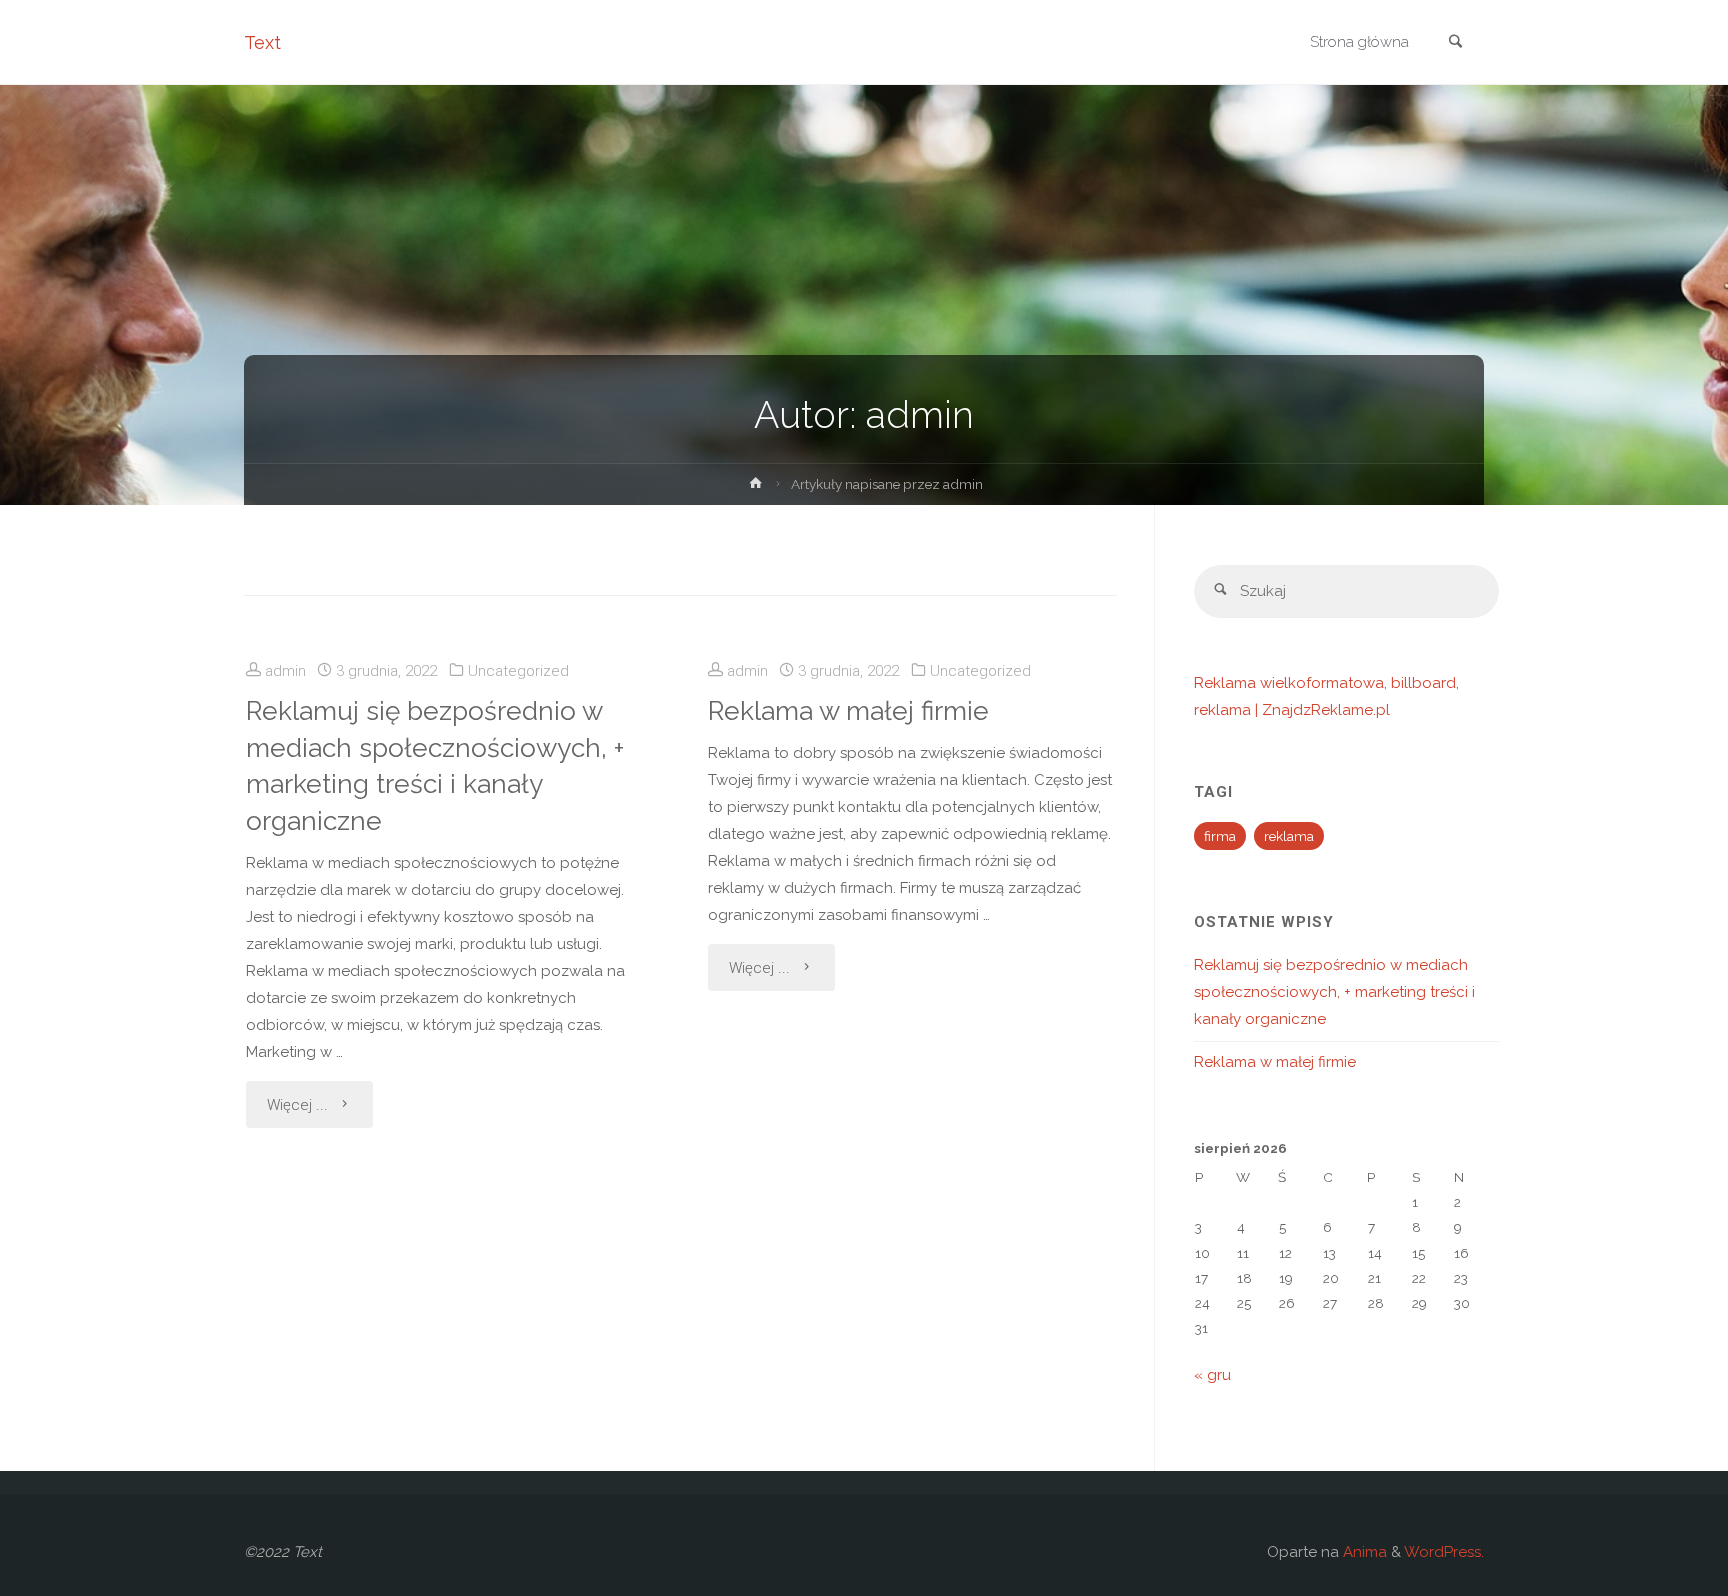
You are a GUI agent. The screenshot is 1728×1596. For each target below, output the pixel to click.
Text (262, 42)
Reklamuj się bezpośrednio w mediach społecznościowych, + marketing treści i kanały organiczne (435, 765)
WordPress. (1444, 1552)
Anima (1363, 1552)
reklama (1289, 836)
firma (1220, 836)
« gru (1212, 1375)
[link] (1455, 43)
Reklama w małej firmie (848, 710)
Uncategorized (518, 671)
